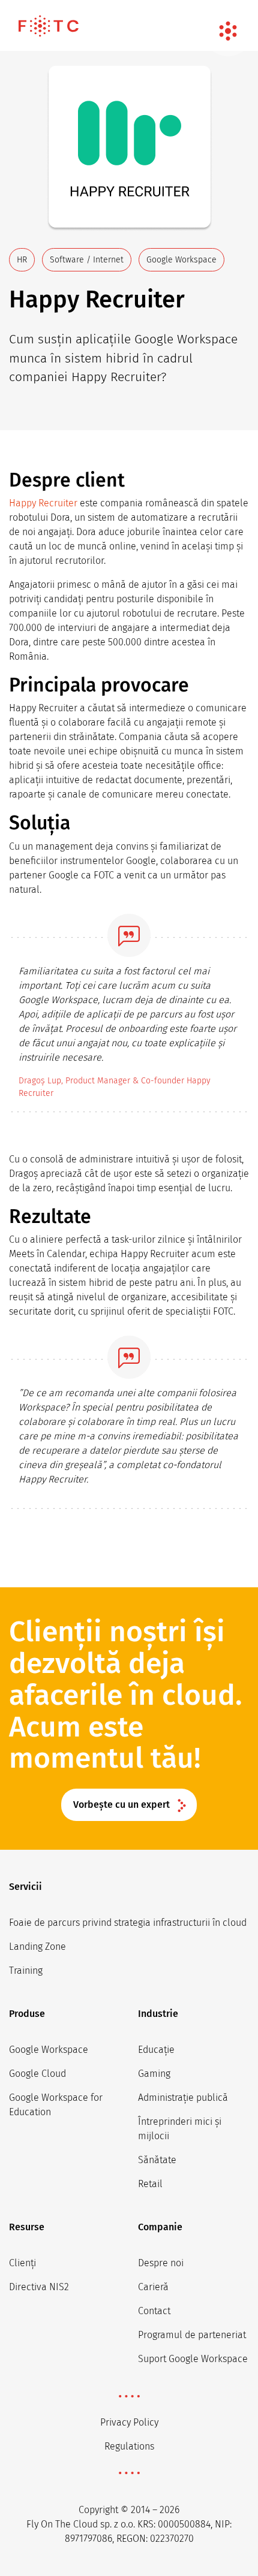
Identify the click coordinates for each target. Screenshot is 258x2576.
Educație (156, 2050)
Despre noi (161, 2263)
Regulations (129, 2446)
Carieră (153, 2287)
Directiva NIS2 (39, 2287)
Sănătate (157, 2160)
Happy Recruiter (43, 503)
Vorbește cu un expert (121, 1805)
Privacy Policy (129, 2422)
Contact (154, 2311)
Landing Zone (37, 1947)
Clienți (22, 2263)
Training (26, 1970)
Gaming (154, 2074)
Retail (150, 2184)
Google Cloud (37, 2074)
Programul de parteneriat (192, 2335)
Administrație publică (183, 2098)
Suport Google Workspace (193, 2359)
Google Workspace (49, 2050)
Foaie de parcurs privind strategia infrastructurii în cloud (128, 1923)
